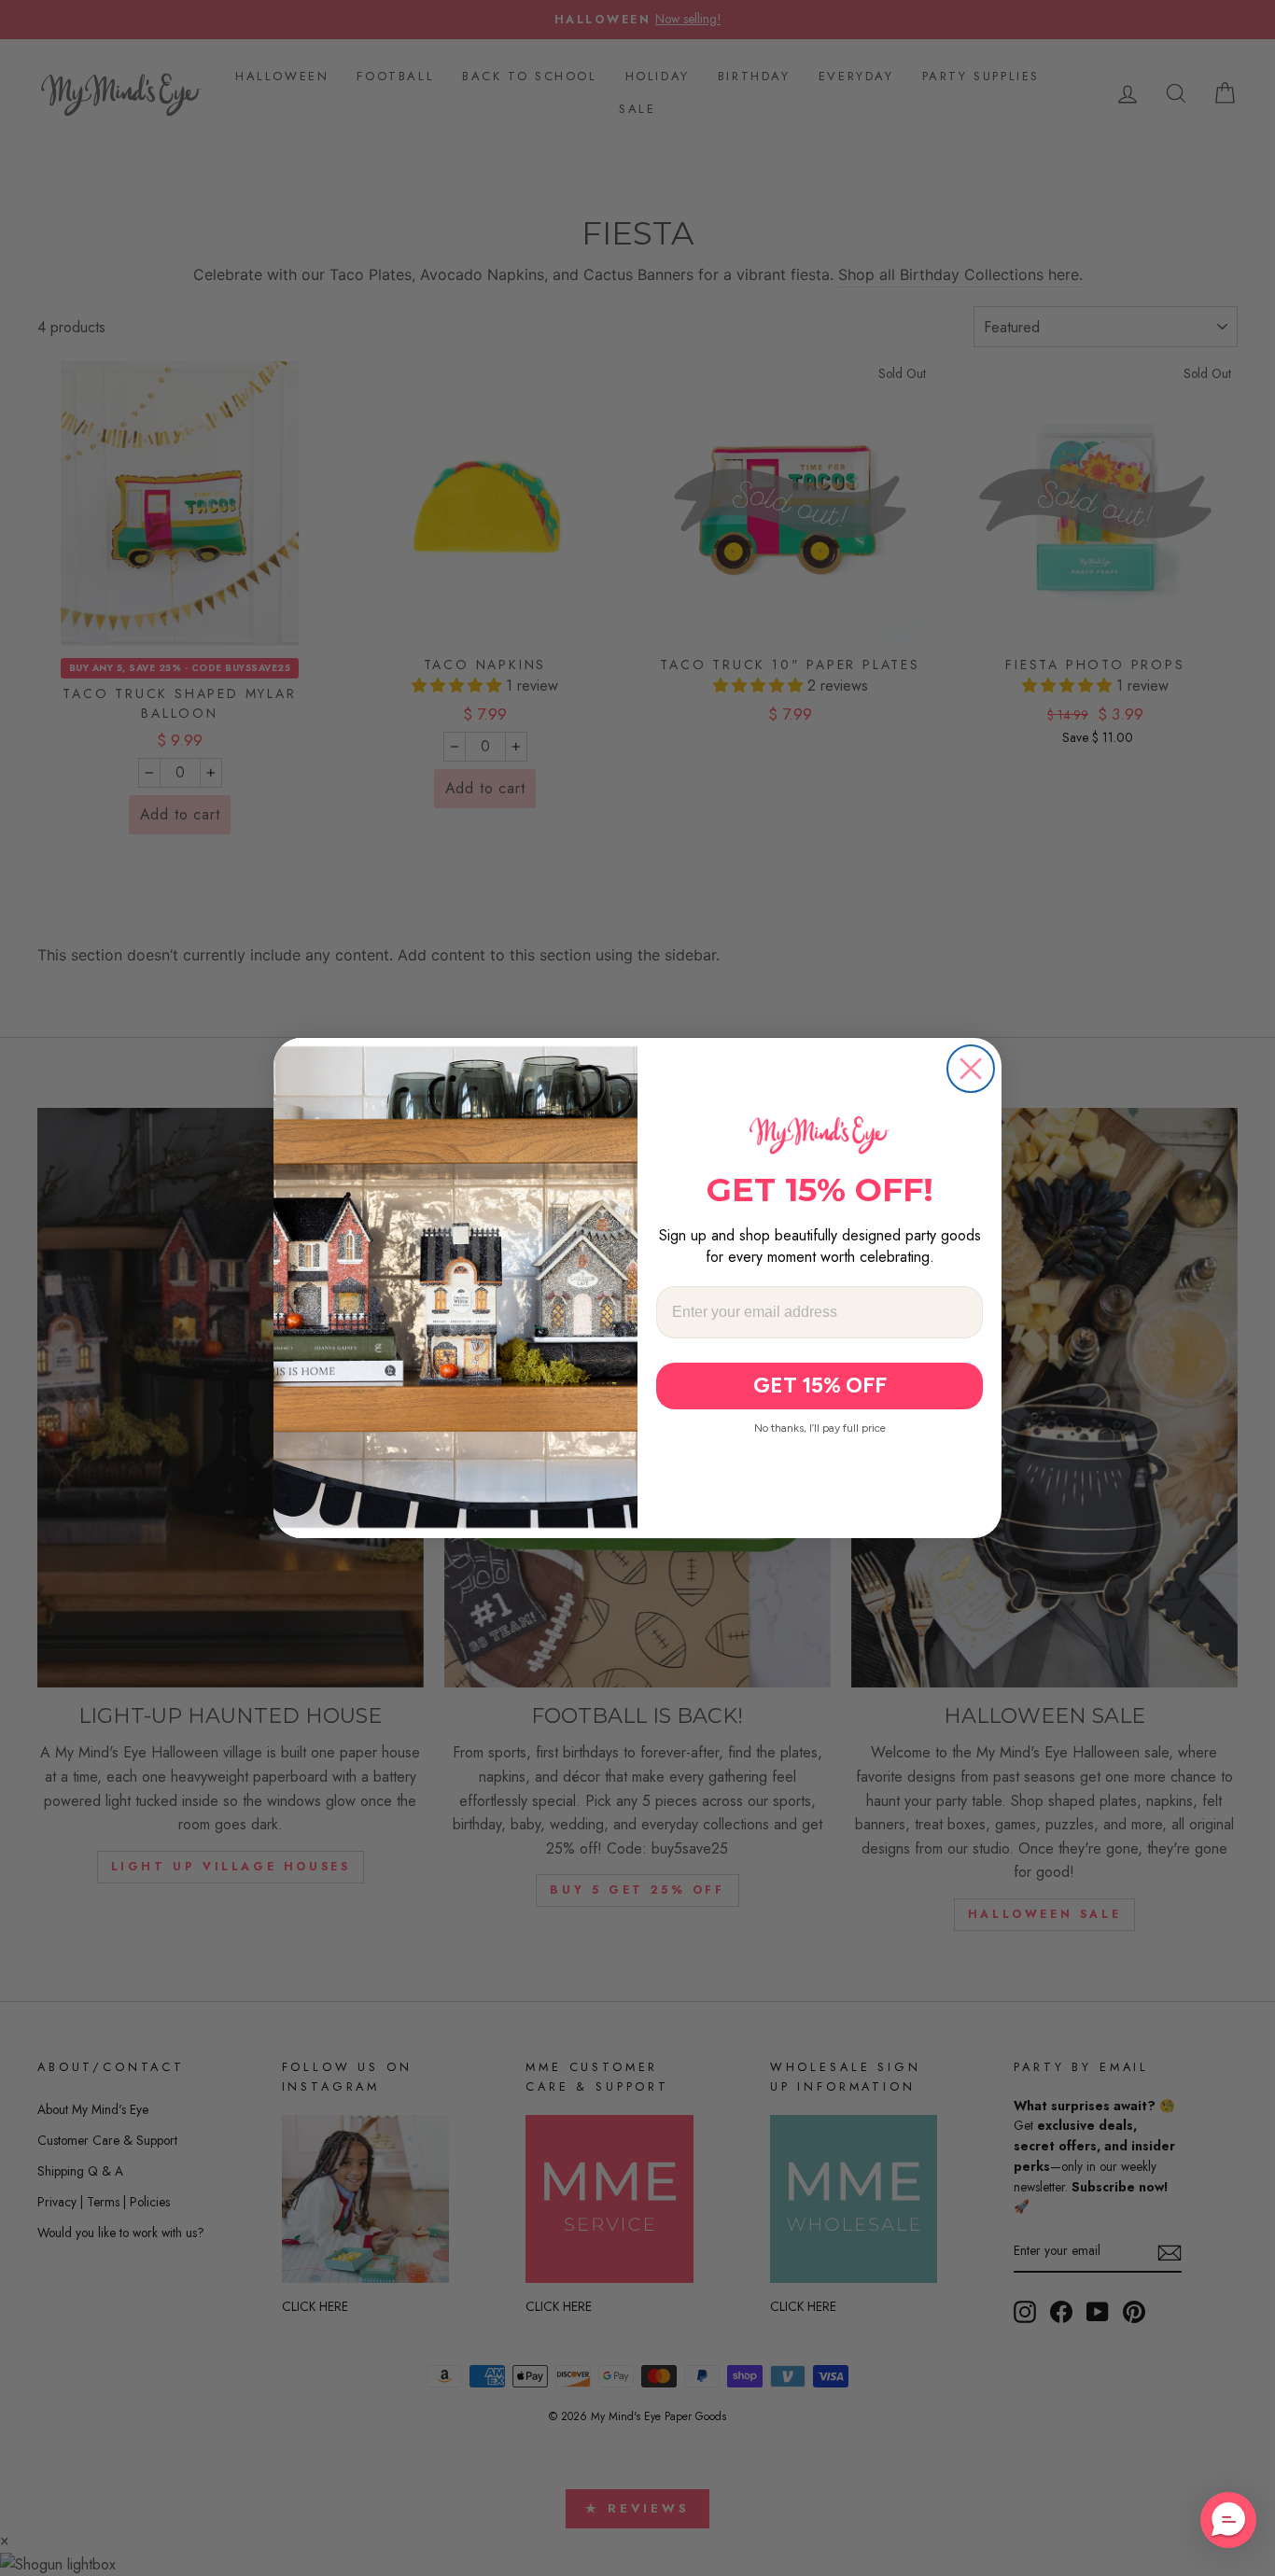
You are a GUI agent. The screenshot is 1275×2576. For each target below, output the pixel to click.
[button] (1228, 2520)
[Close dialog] (971, 1069)
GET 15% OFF (820, 1385)
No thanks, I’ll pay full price (820, 1428)
